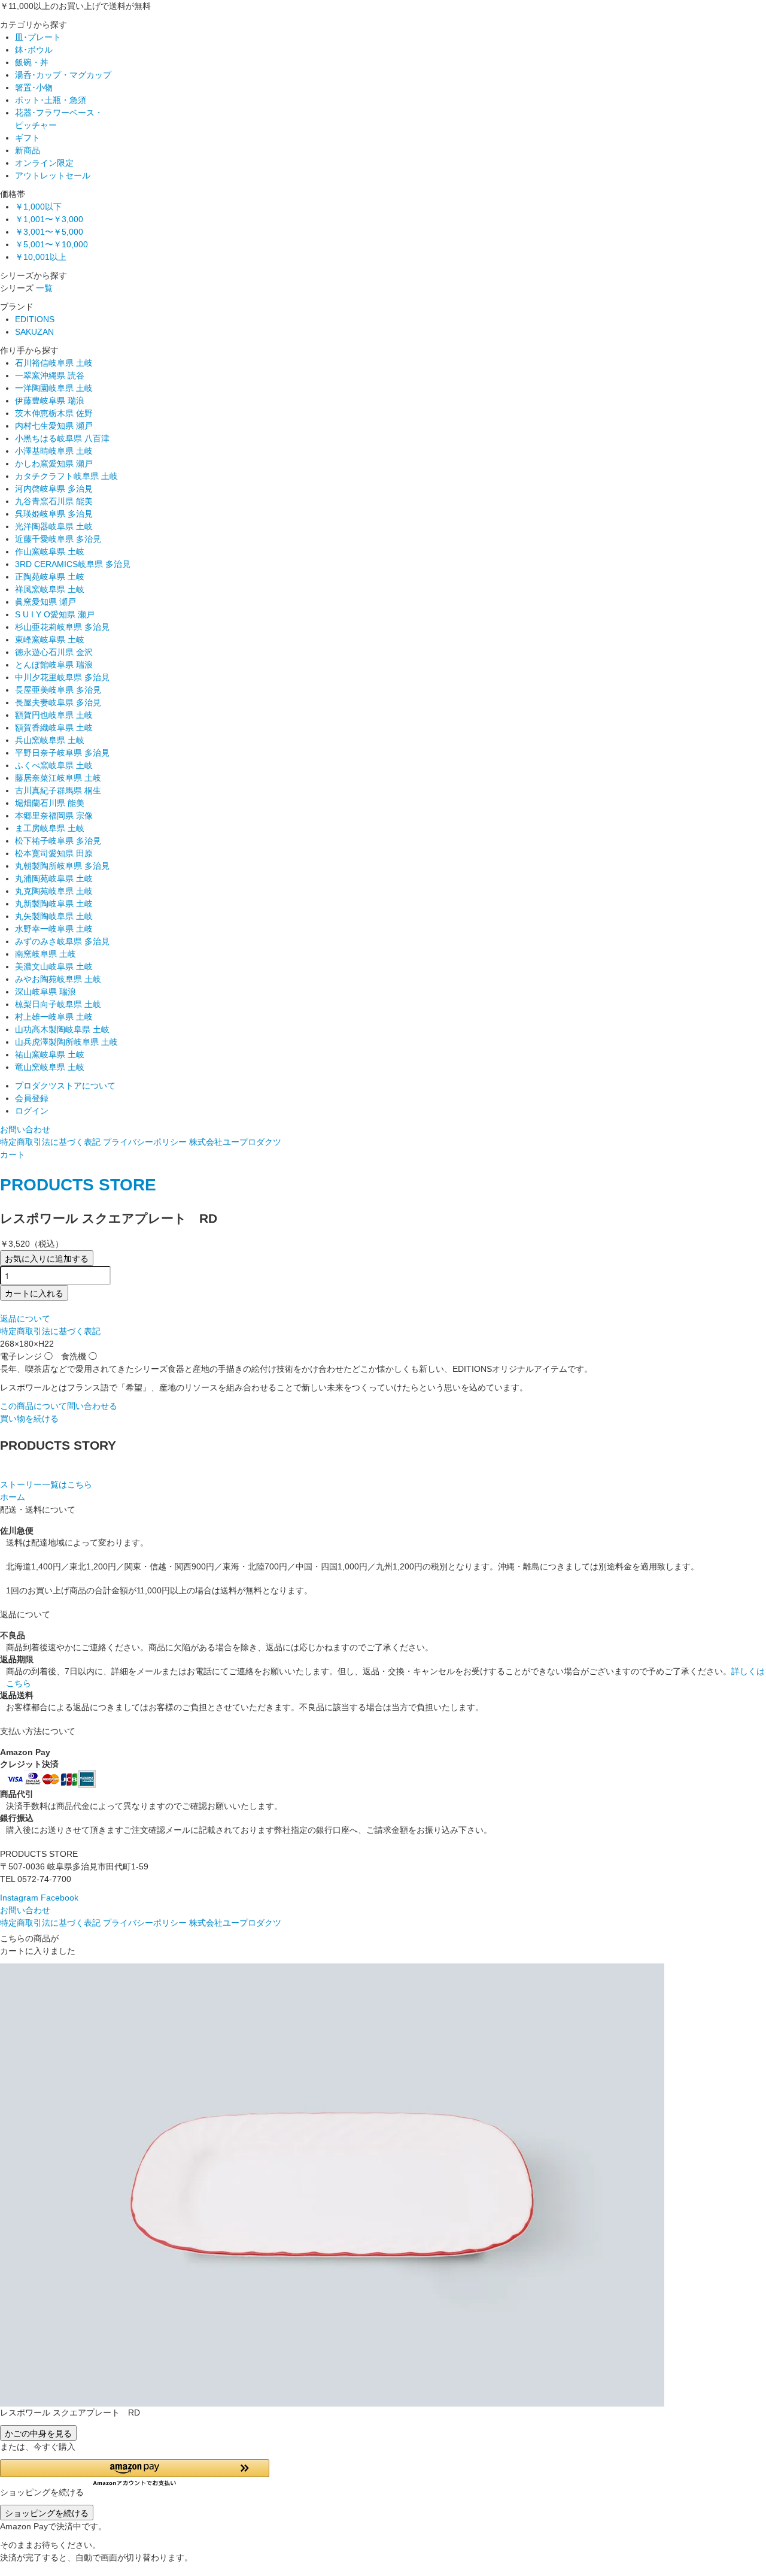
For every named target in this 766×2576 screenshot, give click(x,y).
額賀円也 (54, 715)
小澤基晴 (54, 451)
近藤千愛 (58, 539)
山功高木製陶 (62, 1029)
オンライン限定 (44, 163)
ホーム (13, 1497)
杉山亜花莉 (62, 627)
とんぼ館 (54, 665)
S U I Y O (55, 614)
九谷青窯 (54, 501)
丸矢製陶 (54, 916)
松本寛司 (54, 853)
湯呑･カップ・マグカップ (63, 75)
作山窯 (50, 551)
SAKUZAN (34, 332)
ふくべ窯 (54, 765)
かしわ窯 (54, 463)
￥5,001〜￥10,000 (51, 244)
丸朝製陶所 (62, 866)
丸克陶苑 (54, 891)
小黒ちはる (62, 438)
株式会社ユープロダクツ (235, 1142)
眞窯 (45, 602)
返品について (25, 1319)
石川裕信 (54, 363)
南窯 (45, 954)
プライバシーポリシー (145, 1142)
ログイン (32, 1111)
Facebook (60, 1898)
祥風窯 (50, 589)
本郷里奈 (54, 816)
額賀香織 (54, 728)
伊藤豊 (50, 401)
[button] (135, 2473)
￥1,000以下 (38, 207)
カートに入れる (34, 1293)
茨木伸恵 (54, 413)
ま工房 (50, 828)
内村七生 (54, 426)
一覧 (44, 288)
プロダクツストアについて (65, 1086)
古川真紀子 (58, 790)
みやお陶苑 (58, 979)
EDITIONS (35, 319)
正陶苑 (50, 577)
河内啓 (54, 489)
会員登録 (32, 1098)
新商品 (28, 150)
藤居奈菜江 (58, 778)
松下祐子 (58, 841)
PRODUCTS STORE (78, 1185)
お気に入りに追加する (47, 1258)
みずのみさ (62, 941)
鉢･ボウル (34, 50)
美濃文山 (54, 966)
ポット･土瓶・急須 (51, 100)
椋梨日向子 (58, 1004)
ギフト (28, 138)
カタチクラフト (66, 476)
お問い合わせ (25, 1129)
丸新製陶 (54, 904)
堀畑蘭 (50, 803)
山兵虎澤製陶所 (66, 1042)
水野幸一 (54, 929)
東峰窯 (50, 640)
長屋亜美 (58, 690)
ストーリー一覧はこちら (46, 1484)
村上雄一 (54, 1017)
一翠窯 (50, 375)
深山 (45, 992)
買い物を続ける (29, 1419)
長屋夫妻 (58, 702)
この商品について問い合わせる (59, 1406)
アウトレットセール (53, 175)
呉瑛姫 (54, 514)
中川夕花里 (62, 677)
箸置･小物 (34, 87)
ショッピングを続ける (47, 2513)
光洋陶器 (54, 526)
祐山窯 (50, 1054)
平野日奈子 (62, 753)
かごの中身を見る (38, 2433)
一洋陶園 (54, 388)
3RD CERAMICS (73, 564)
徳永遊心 (54, 652)
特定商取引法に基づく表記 (50, 1142)
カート (13, 1154)
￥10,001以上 (41, 257)
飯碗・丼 (32, 62)
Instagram (19, 1898)
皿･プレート (38, 37)
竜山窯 (50, 1067)
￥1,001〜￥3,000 (49, 219)
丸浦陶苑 (54, 878)
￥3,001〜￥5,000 (49, 232)
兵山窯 (50, 740)
